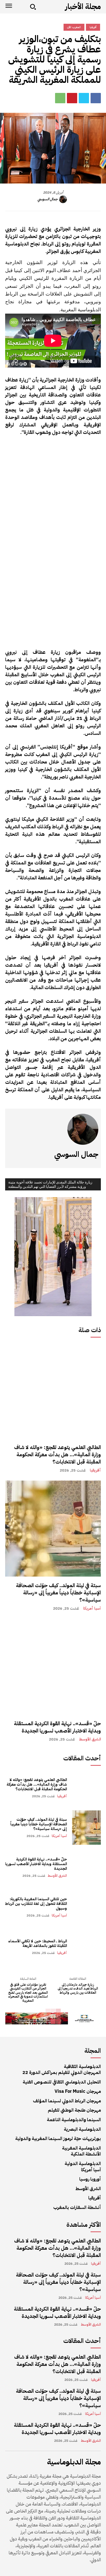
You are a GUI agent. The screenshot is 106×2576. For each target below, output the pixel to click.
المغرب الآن (74, 27)
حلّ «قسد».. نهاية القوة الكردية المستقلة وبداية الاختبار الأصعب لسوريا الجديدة (57, 1727)
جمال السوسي (48, 199)
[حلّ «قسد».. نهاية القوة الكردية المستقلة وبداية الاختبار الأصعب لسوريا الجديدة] (53, 1667)
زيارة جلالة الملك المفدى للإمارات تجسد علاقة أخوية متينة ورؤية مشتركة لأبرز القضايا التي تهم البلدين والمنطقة (50, 1184)
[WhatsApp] (60, 98)
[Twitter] (84, 98)
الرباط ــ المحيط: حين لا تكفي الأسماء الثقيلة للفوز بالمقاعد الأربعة (38, 1943)
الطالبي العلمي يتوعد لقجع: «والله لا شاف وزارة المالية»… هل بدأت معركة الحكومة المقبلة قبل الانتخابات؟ (58, 1454)
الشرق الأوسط (90, 1739)
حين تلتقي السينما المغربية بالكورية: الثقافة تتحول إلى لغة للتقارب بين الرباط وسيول (36, 1904)
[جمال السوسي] (64, 199)
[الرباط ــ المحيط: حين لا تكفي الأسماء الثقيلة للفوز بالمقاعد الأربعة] (86, 1947)
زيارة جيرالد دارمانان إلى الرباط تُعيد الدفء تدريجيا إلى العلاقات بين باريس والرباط (78, 1989)
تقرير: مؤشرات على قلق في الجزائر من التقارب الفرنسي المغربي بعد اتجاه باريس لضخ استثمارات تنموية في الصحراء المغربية (28, 1993)
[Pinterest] (72, 98)
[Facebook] (96, 98)
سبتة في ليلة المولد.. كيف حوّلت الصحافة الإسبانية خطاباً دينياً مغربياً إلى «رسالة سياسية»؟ (58, 1593)
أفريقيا (95, 1470)
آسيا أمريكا (92, 1608)
